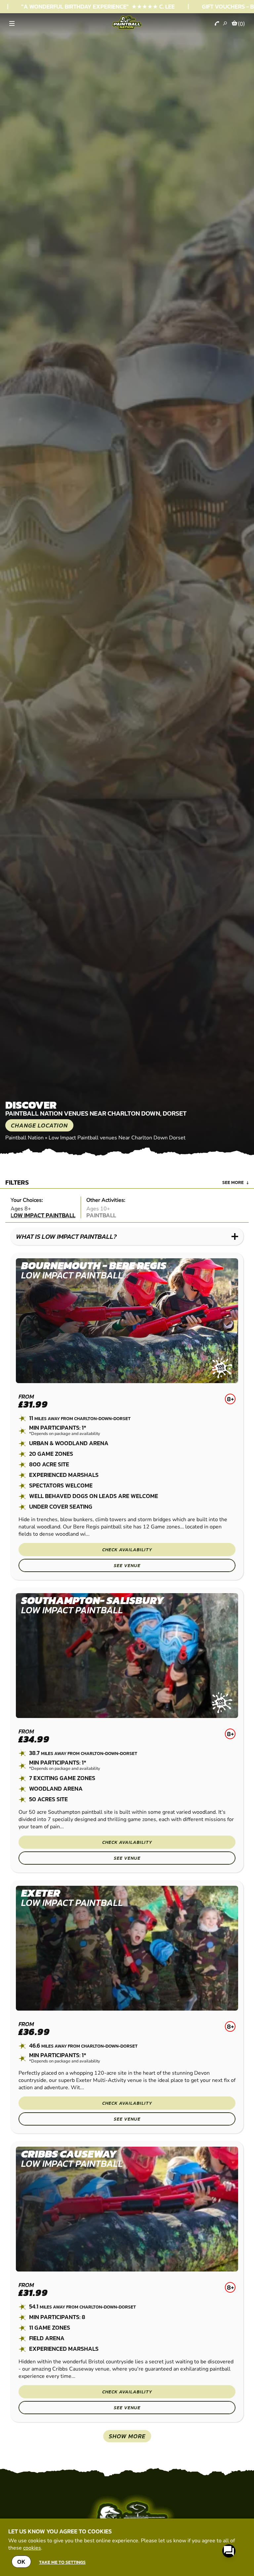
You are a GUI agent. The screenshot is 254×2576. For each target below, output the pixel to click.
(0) (241, 24)
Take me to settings (62, 2562)
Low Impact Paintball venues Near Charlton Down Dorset (117, 1138)
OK (21, 2562)
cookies (32, 2548)
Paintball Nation (24, 1138)
